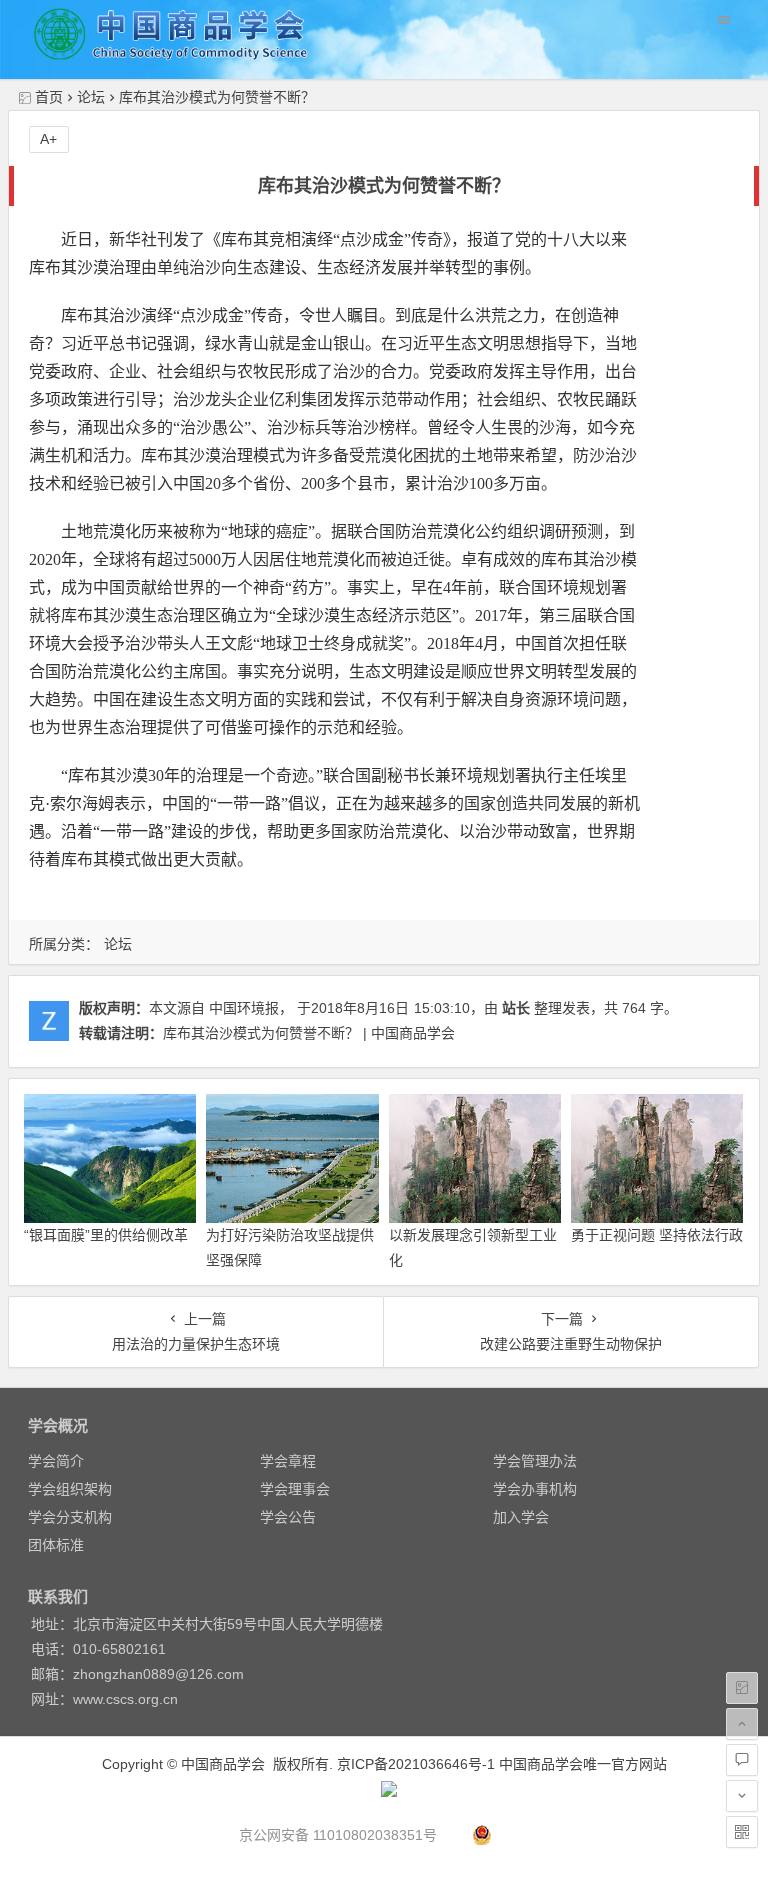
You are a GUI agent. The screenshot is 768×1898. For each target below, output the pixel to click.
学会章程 (288, 1461)
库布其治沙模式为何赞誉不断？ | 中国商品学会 (309, 1033)
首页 (49, 97)
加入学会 (521, 1517)
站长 (516, 1008)
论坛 (91, 97)
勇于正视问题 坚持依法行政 (657, 1235)
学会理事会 (295, 1489)
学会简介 (56, 1461)
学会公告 (288, 1517)
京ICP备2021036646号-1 (416, 1764)
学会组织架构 (70, 1489)
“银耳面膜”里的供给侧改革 (106, 1235)
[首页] (742, 1688)
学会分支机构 (70, 1517)
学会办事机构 (535, 1489)
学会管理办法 (535, 1461)
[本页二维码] (742, 1832)
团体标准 (56, 1545)
